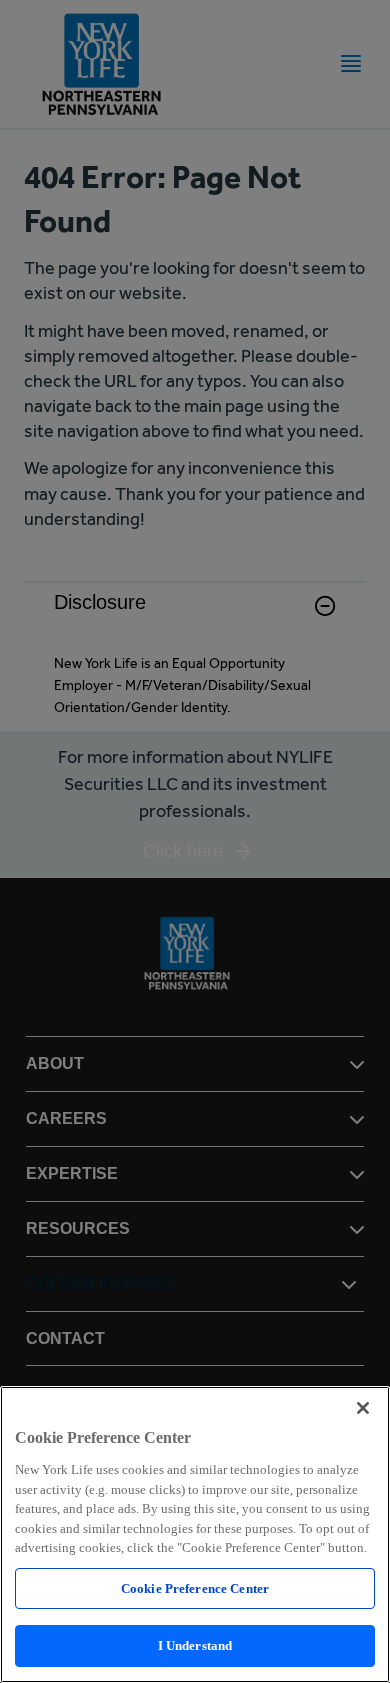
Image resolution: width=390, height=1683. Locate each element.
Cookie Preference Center (195, 1588)
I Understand (195, 1645)
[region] (195, 1534)
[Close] (363, 1408)
